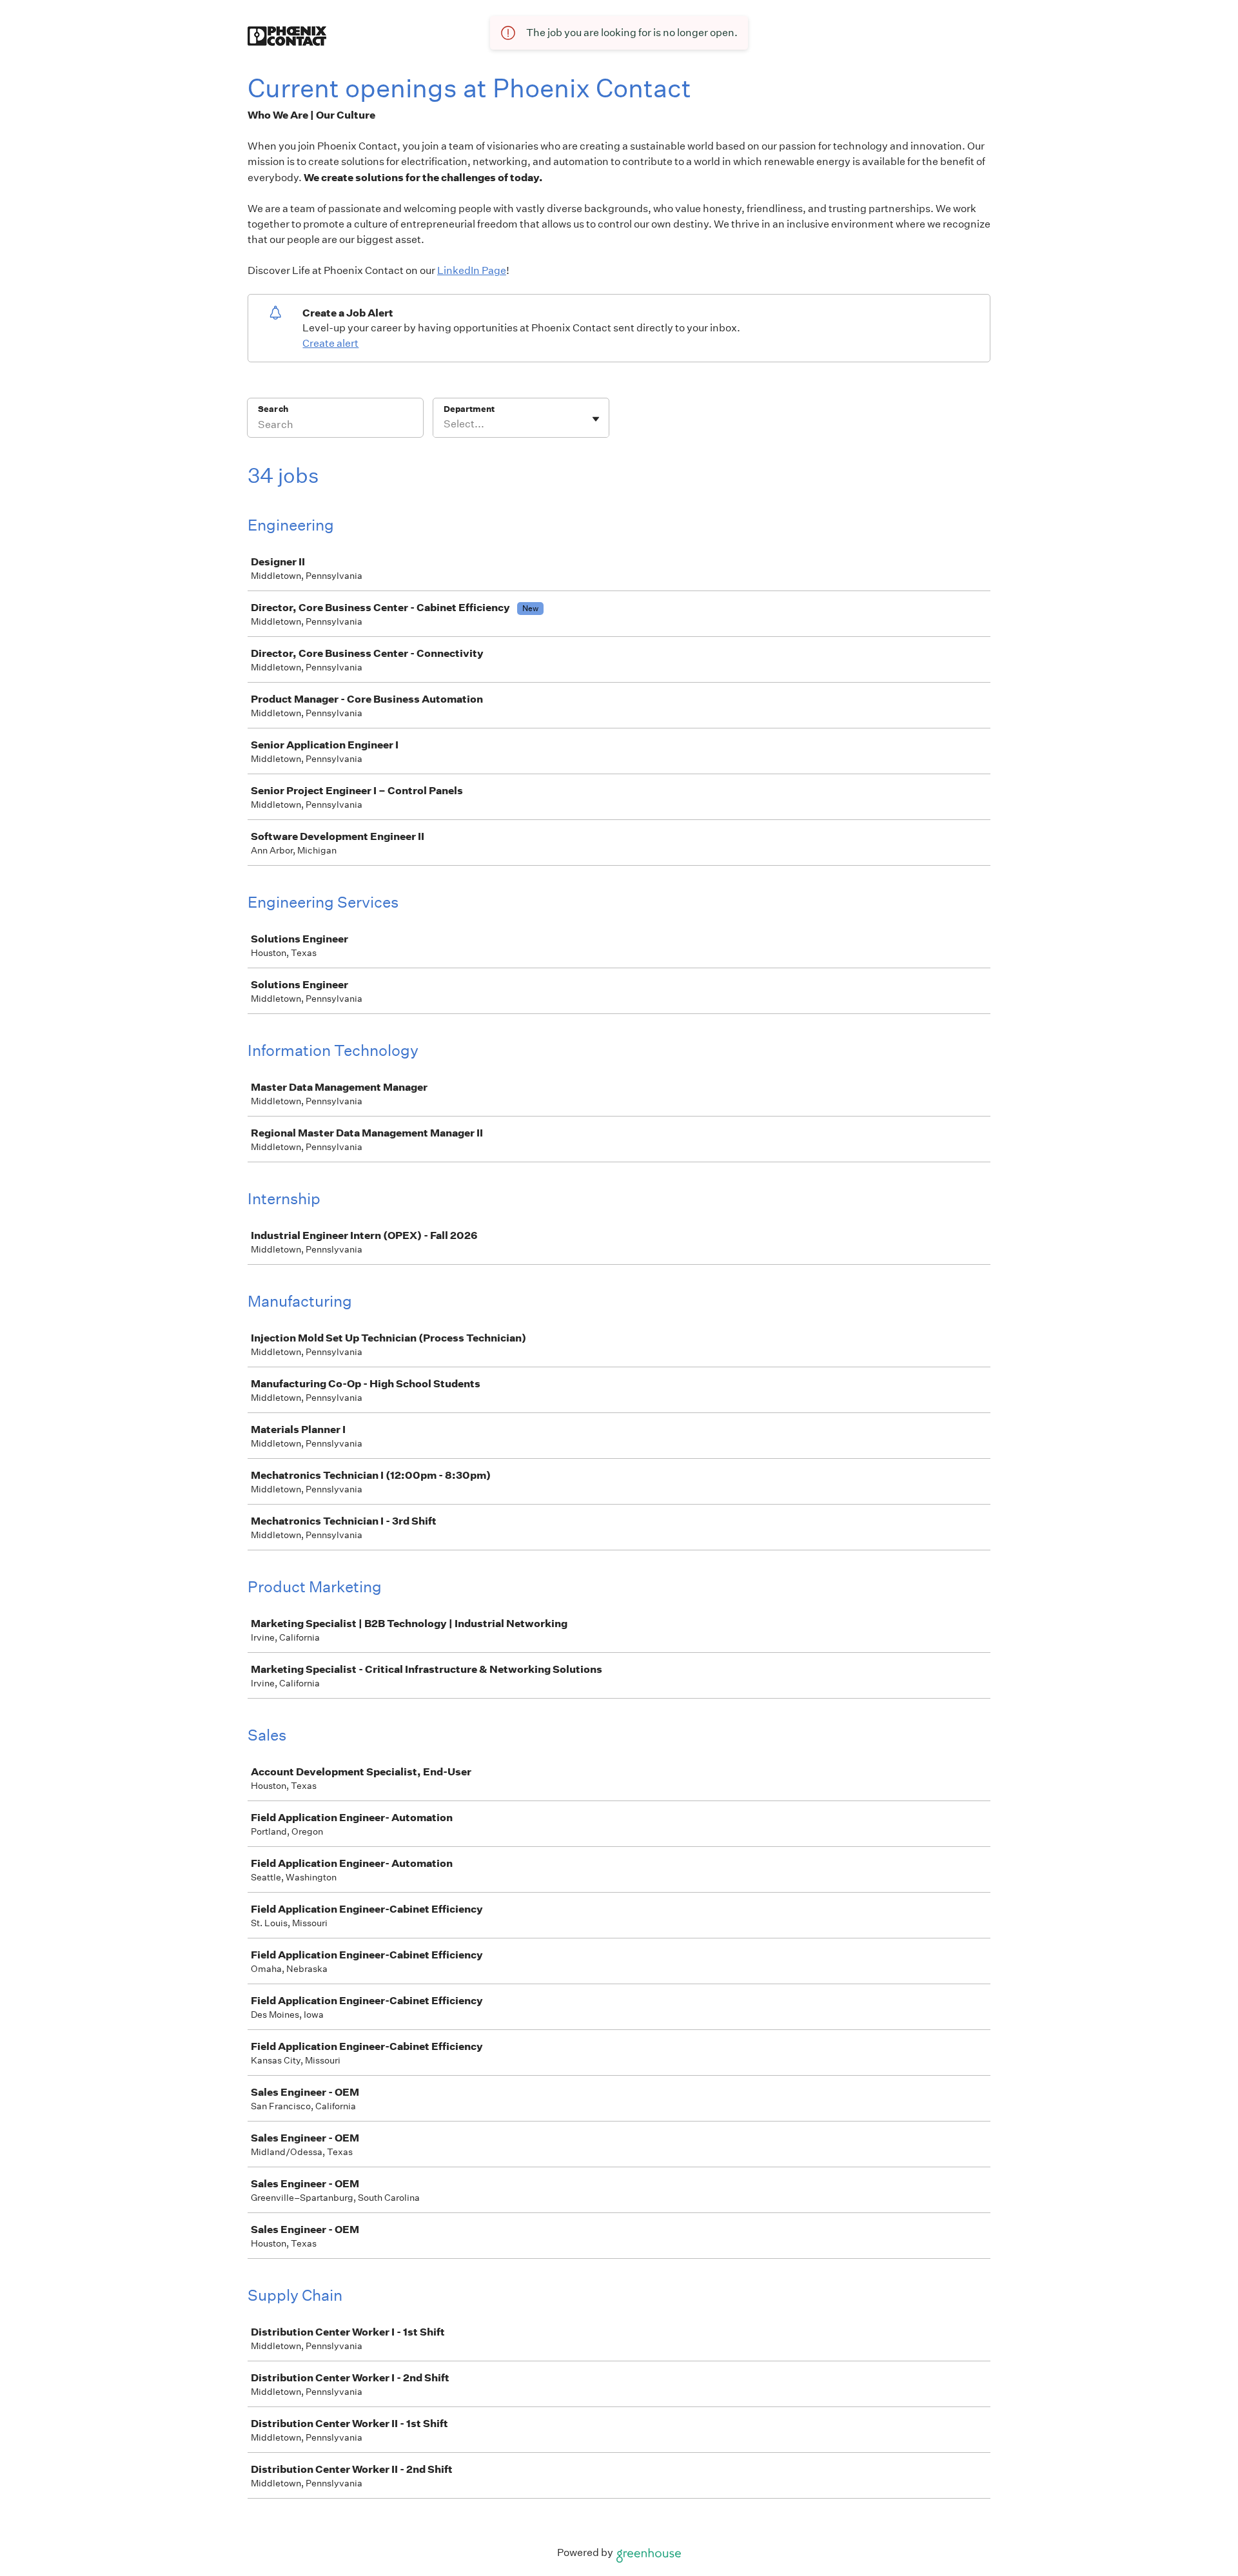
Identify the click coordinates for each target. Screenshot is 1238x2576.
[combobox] (445, 424)
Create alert (330, 343)
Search (273, 409)
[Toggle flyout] (596, 419)
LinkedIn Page (472, 270)
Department (469, 409)
